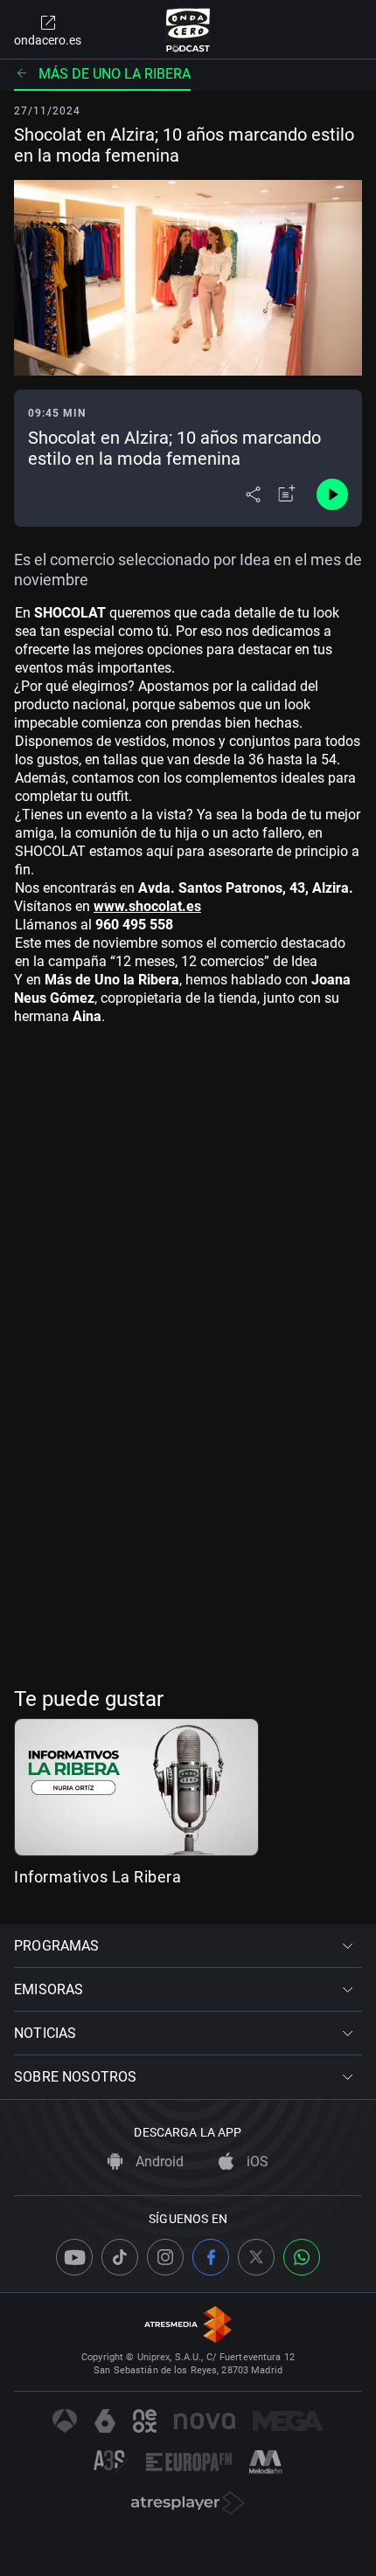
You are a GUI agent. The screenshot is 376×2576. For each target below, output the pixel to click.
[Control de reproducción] (332, 494)
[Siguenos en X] (256, 2257)
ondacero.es (48, 40)
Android (158, 2162)
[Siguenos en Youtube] (74, 2257)
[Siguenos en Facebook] (211, 2257)
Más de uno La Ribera (115, 74)
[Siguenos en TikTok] (120, 2257)
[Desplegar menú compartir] (253, 494)
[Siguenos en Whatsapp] (302, 2257)
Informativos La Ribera (97, 1877)
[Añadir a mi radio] (287, 494)
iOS (256, 2162)
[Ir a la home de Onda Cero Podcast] (188, 30)
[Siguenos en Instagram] (165, 2257)
